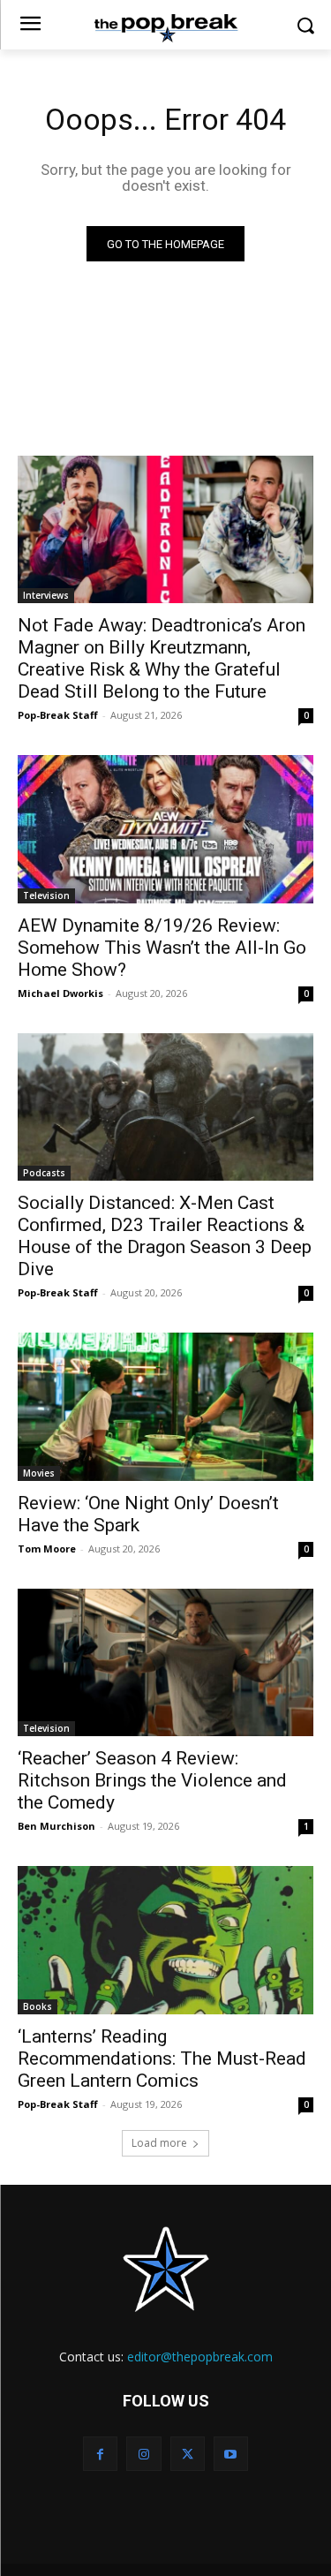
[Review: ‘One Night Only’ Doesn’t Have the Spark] (165, 1407)
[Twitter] (188, 2454)
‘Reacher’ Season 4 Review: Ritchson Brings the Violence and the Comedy (152, 1780)
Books (38, 2006)
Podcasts (44, 1173)
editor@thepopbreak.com (200, 2357)
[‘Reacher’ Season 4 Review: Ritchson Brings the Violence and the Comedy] (165, 1663)
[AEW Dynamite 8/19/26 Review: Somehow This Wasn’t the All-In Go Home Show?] (165, 829)
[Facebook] (100, 2454)
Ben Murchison (56, 1826)
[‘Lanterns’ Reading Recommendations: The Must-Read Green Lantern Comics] (165, 1940)
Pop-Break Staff (58, 715)
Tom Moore (47, 1549)
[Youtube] (231, 2454)
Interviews (46, 595)
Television (46, 895)
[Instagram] (143, 2454)
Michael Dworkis (60, 993)
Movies (39, 1473)
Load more (159, 2143)
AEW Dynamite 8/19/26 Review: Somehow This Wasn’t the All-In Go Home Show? (162, 948)
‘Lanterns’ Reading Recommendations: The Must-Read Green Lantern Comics (162, 2059)
